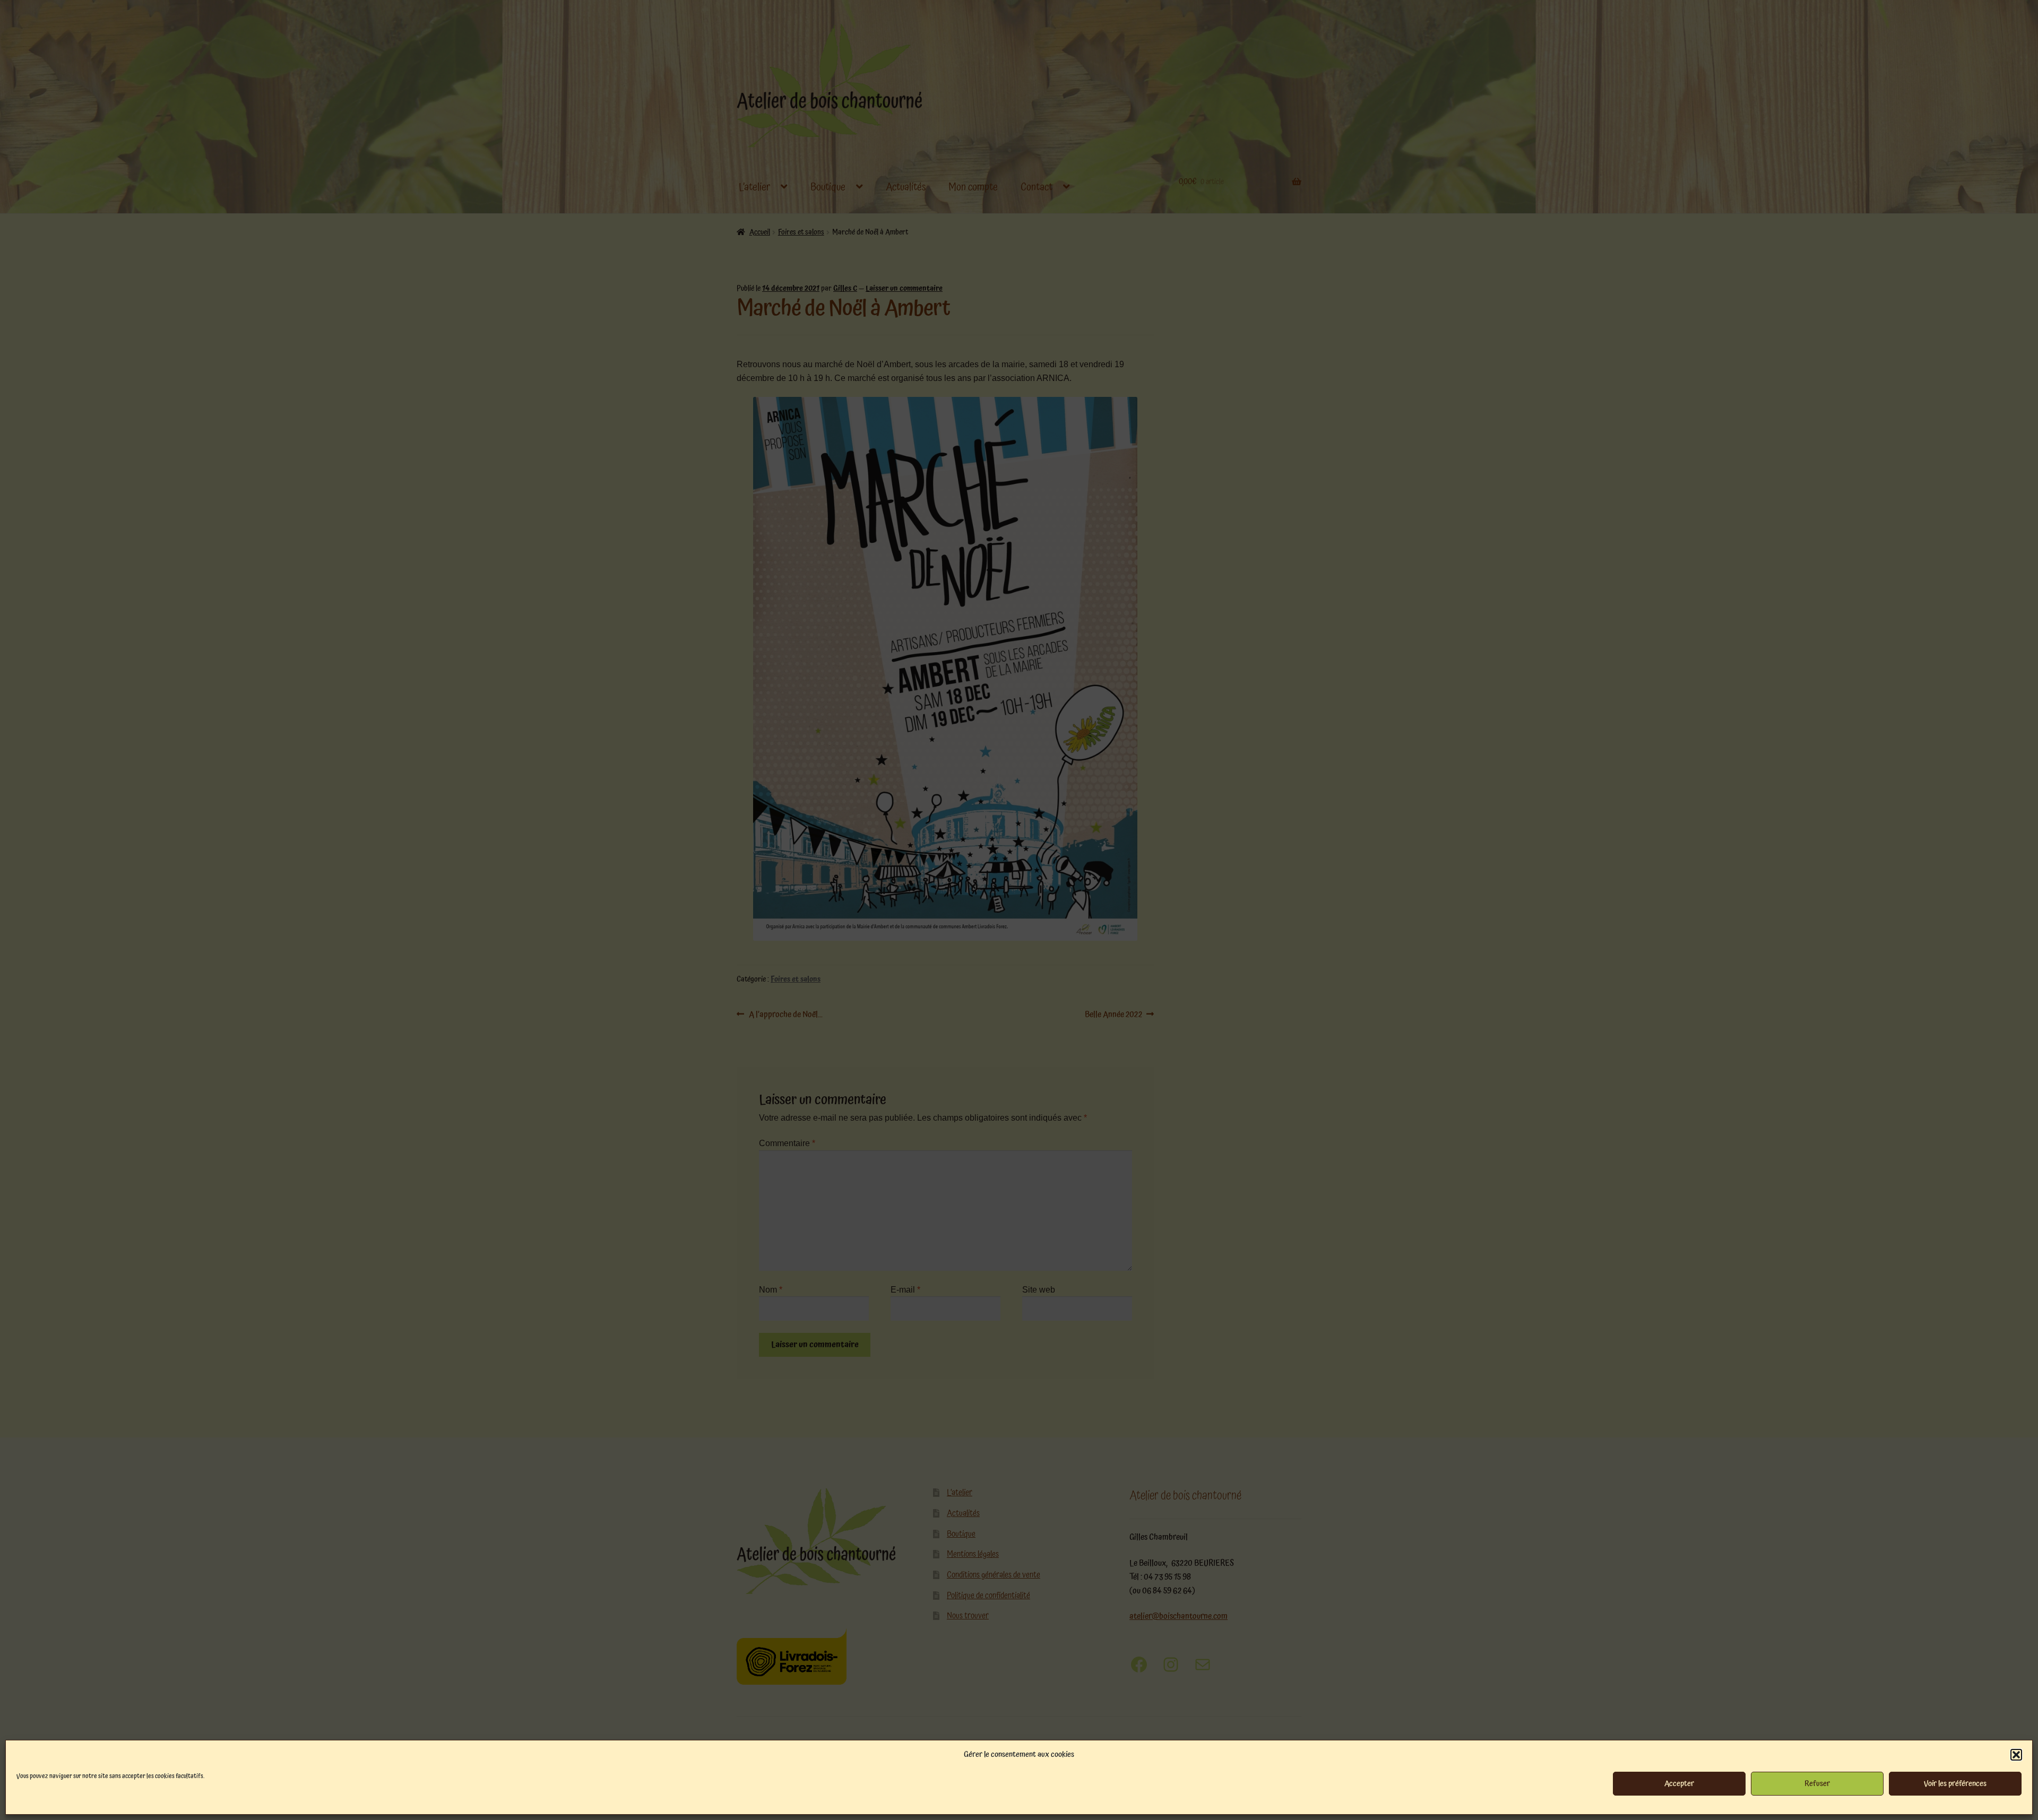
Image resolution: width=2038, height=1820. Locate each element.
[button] (2016, 1755)
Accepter (1679, 1784)
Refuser (1817, 1784)
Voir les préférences (1955, 1784)
